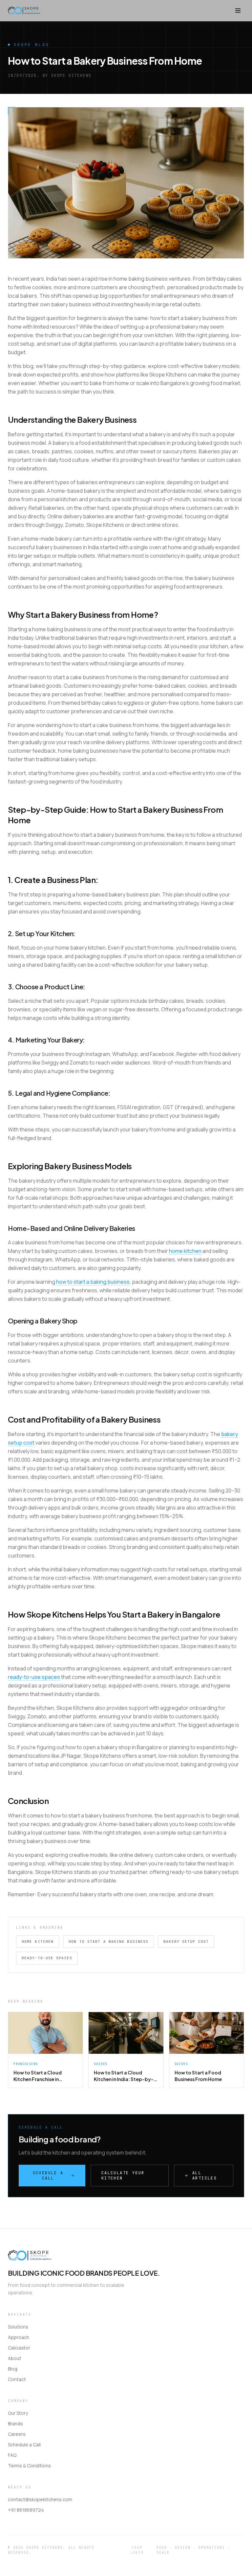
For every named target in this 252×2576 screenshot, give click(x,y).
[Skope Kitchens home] (24, 11)
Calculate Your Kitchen (123, 2176)
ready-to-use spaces (34, 1677)
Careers (17, 2434)
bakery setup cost (186, 1942)
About (15, 2358)
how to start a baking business (93, 1282)
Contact (17, 2379)
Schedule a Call (48, 2176)
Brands (15, 2424)
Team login (137, 2550)
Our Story (18, 2413)
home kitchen (185, 1251)
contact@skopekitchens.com (40, 2499)
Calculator (19, 2348)
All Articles (205, 2176)
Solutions (18, 2327)
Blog (13, 2369)
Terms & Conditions (29, 2466)
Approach (19, 2337)
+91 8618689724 (26, 2510)
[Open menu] (238, 11)
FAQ (12, 2455)
